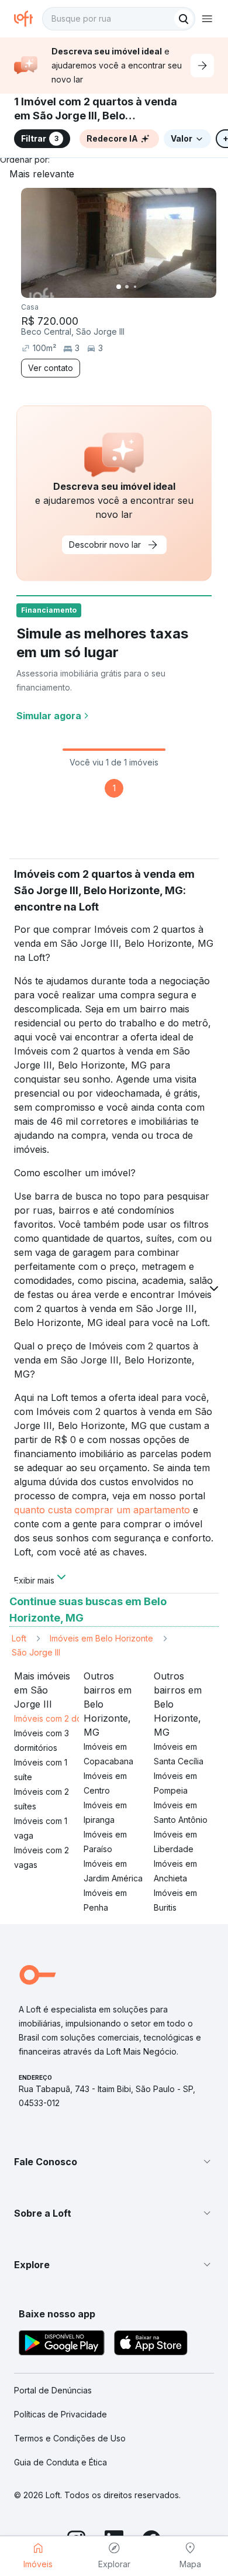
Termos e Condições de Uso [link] (70, 2438)
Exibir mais (34, 1579)
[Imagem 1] (119, 287)
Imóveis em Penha (105, 1900)
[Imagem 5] (151, 287)
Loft (19, 1638)
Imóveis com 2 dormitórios (64, 1718)
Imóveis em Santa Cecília (179, 1754)
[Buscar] (184, 19)
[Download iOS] (151, 2345)
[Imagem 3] (135, 287)
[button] (114, 2162)
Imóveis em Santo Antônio (181, 1812)
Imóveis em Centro (105, 1783)
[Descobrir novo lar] (202, 66)
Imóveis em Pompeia (175, 1783)
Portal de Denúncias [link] (53, 2390)
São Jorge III (36, 1652)
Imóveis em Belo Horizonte (101, 1638)
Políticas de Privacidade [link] (61, 2414)
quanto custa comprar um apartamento (102, 1510)
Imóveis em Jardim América (113, 1871)
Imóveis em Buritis (175, 1900)
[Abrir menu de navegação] (207, 19)
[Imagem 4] (143, 287)
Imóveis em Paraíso (105, 1842)
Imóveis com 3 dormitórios (42, 1740)
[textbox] (119, 19)
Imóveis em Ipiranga (105, 1812)
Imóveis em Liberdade (175, 1842)
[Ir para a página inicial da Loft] (28, 19)
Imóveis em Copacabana (108, 1754)
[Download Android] (62, 2345)
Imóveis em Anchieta (175, 1871)
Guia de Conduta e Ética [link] (61, 2462)
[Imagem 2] (127, 287)
